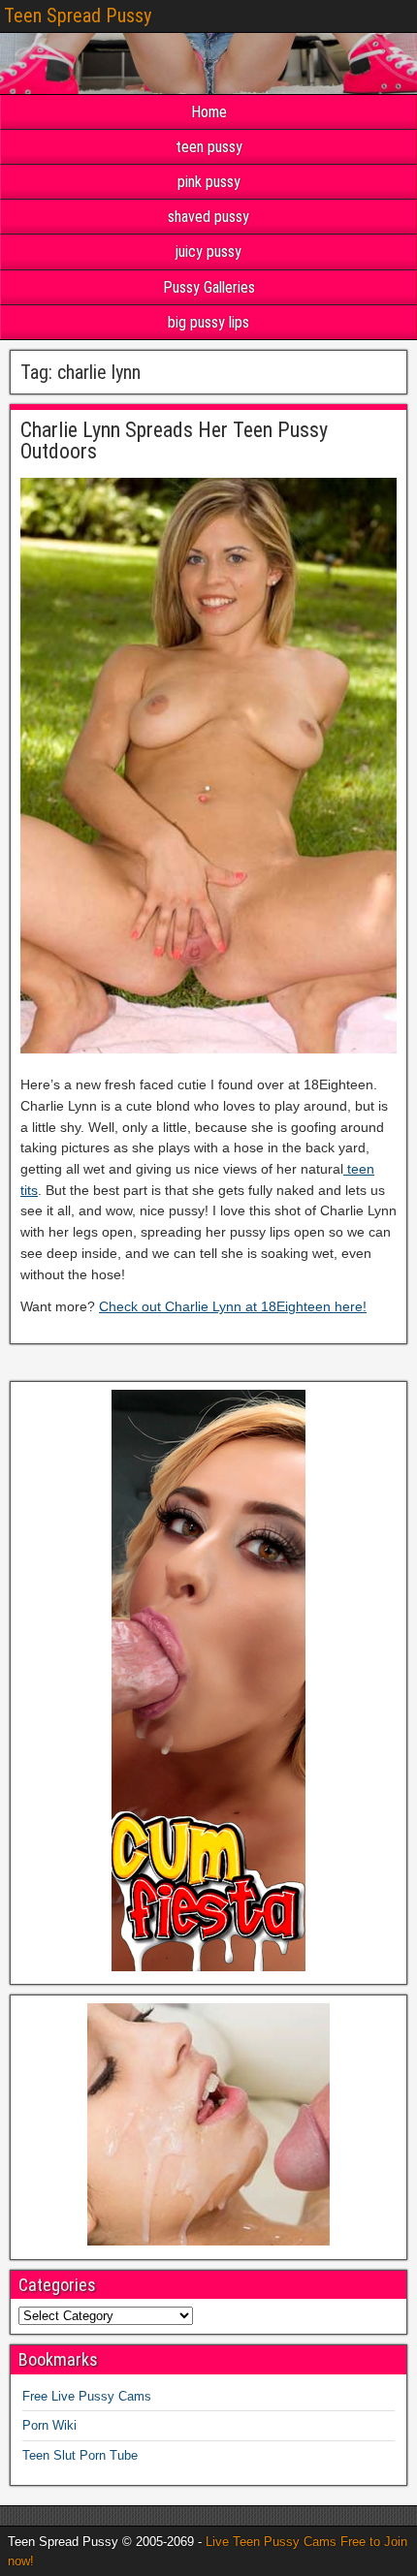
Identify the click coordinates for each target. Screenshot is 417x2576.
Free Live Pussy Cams (87, 2396)
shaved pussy (208, 217)
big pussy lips (208, 322)
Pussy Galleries (209, 287)
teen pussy (209, 147)
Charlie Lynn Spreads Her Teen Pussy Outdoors (174, 440)
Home (209, 112)
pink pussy (209, 182)
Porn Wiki (49, 2425)
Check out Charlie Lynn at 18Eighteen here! (233, 1306)
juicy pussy (208, 251)
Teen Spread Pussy (78, 16)
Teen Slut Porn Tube (80, 2455)
